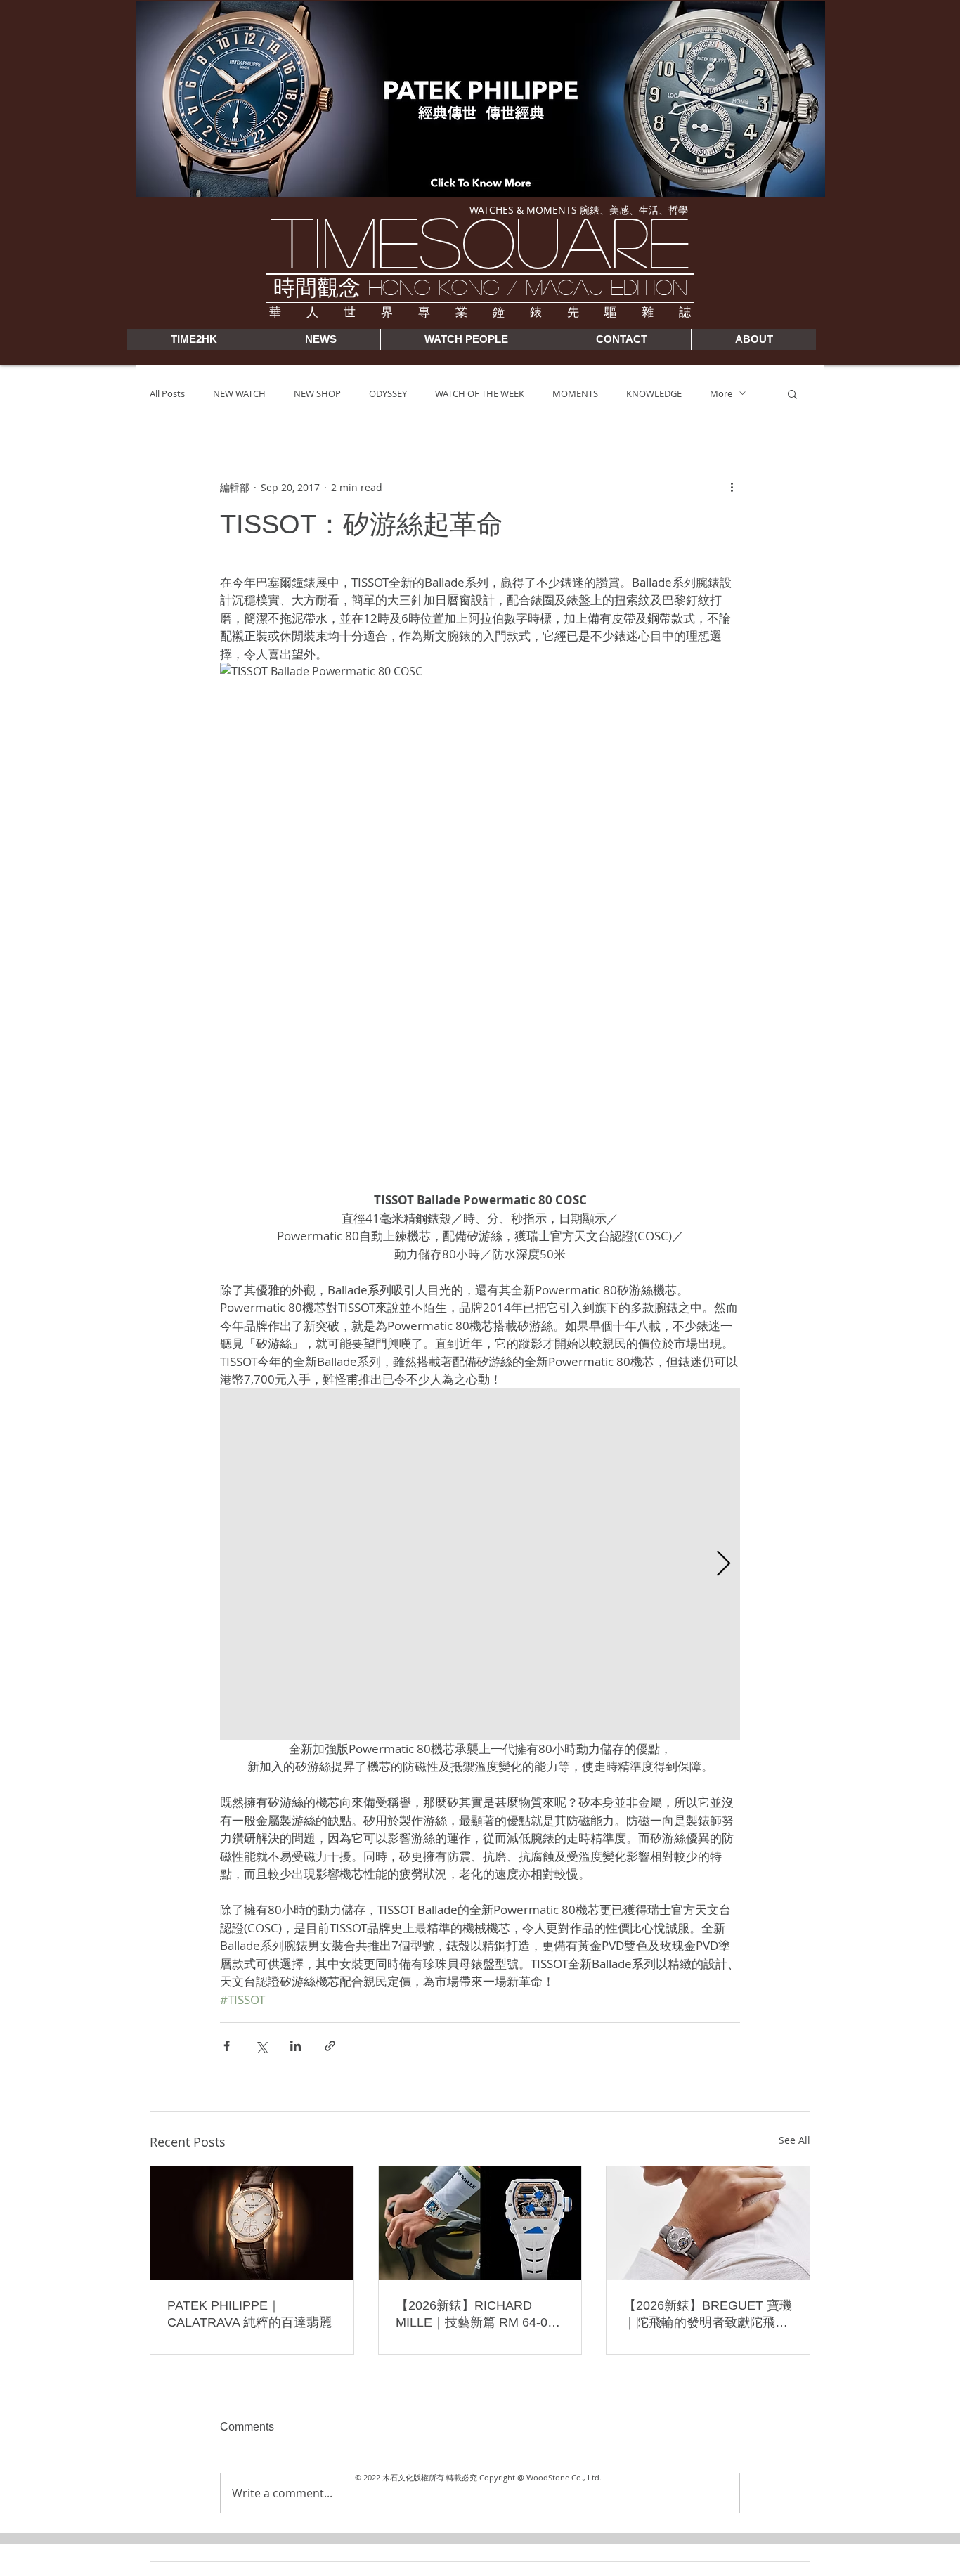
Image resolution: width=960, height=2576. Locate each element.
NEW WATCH (239, 393)
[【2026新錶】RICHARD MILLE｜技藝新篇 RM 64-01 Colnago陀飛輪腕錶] (480, 2223)
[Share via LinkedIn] (296, 2046)
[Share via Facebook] (227, 2046)
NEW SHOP (317, 393)
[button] (792, 393)
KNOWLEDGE (654, 393)
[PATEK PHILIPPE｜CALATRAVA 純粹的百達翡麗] (252, 2223)
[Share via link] (330, 2046)
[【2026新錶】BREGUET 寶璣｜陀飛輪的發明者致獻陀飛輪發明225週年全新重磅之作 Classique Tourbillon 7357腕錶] (708, 2223)
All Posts (167, 393)
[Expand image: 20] (480, 1564)
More (721, 393)
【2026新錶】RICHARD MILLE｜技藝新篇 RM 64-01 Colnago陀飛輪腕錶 (475, 2315)
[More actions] (732, 487)
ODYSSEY (388, 393)
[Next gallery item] (724, 1564)
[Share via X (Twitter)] (261, 2046)
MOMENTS (575, 393)
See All (794, 2140)
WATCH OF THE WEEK (480, 393)
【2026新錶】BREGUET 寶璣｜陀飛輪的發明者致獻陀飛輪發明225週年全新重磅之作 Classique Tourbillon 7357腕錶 (708, 2315)
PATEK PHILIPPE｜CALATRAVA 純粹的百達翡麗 (249, 2314)
